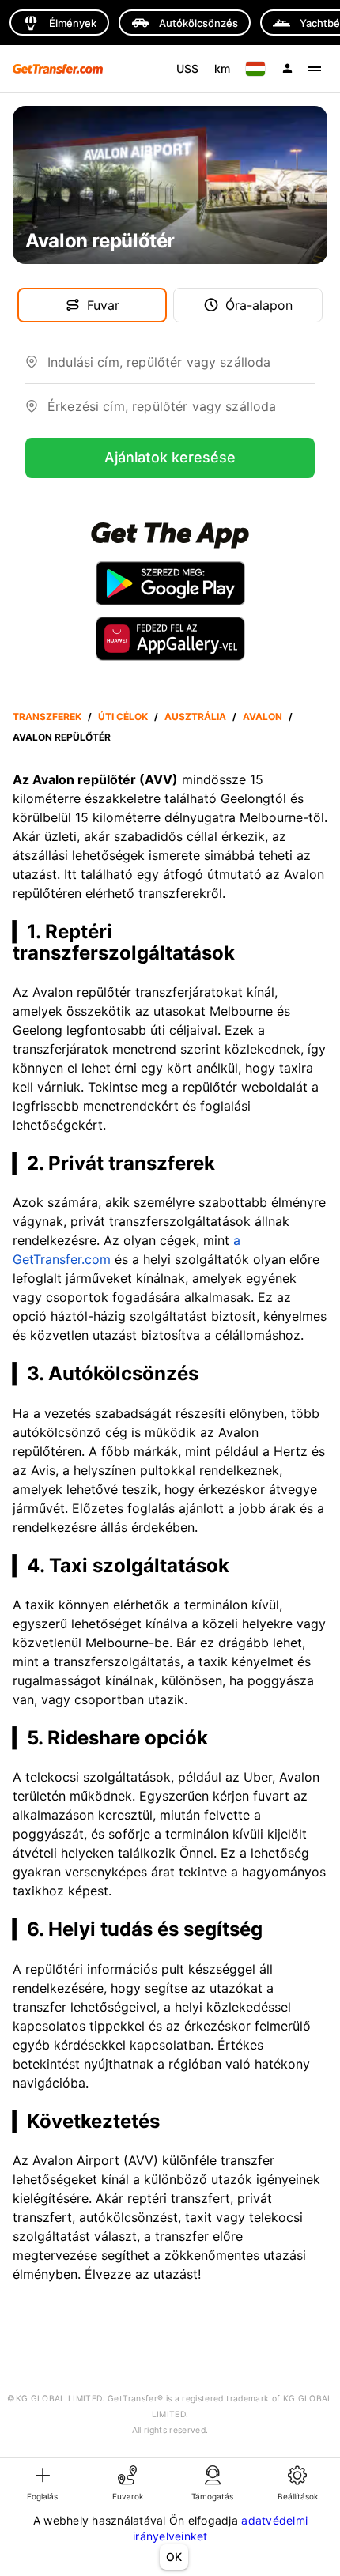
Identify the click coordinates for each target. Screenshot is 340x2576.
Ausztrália (195, 717)
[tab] (43, 2482)
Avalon (263, 717)
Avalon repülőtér (62, 737)
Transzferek (47, 717)
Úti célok (123, 717)
